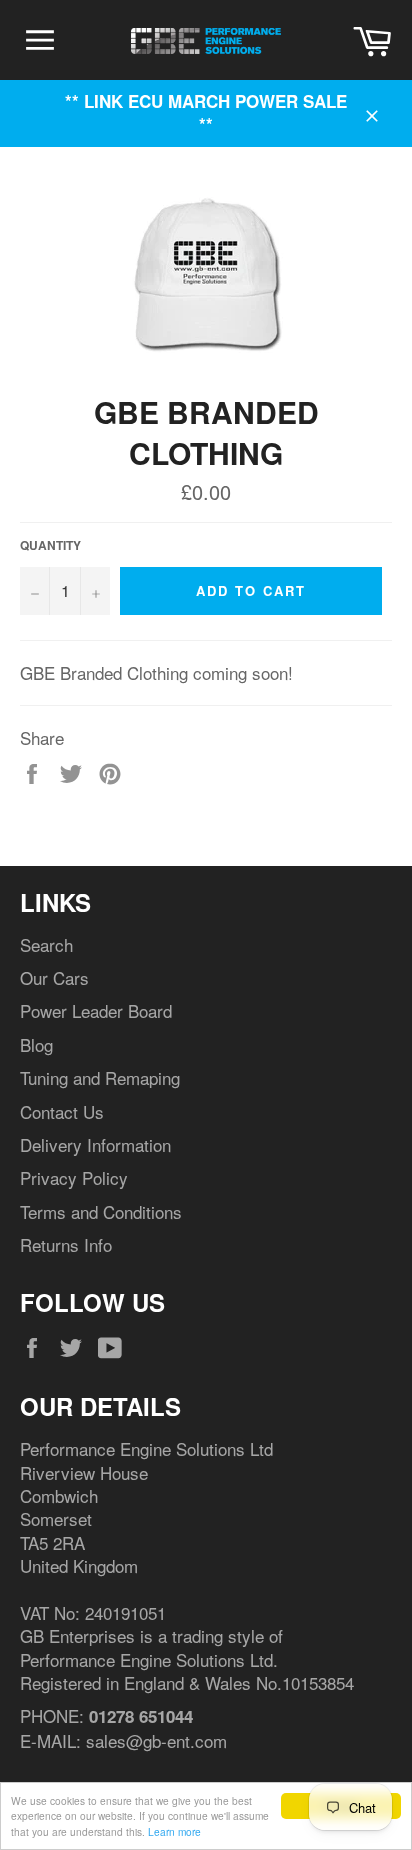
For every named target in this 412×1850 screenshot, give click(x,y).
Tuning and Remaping (100, 1077)
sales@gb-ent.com (156, 1740)
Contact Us (62, 1111)
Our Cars (54, 977)
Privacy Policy (74, 1177)
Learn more (174, 1831)
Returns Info (66, 1244)
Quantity (50, 546)
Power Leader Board (96, 1010)
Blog (36, 1044)
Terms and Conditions (101, 1211)
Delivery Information (95, 1144)
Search (46, 944)
